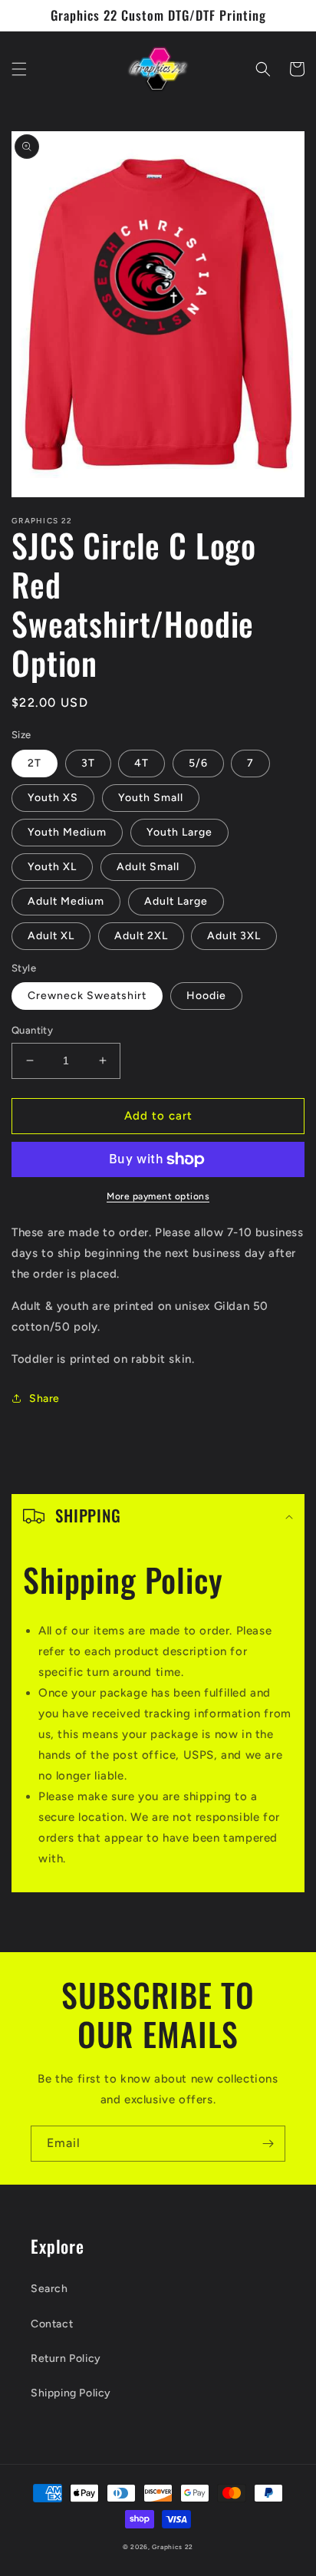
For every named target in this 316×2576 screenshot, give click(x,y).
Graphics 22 (173, 2547)
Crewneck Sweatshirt (87, 996)
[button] (19, 69)
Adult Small (148, 867)
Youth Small (151, 798)
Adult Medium (66, 901)
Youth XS (53, 798)
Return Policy (66, 2358)
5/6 (198, 763)
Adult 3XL (234, 936)
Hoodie (206, 996)
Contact (52, 2324)
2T (35, 763)
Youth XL (52, 867)
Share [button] (44, 1398)
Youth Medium (67, 832)
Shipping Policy (71, 2393)
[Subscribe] (268, 2144)
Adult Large (176, 901)
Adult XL (51, 936)
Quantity (32, 1030)
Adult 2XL (141, 936)
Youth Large (179, 832)
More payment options (158, 1196)
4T (142, 763)
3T (88, 763)
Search (49, 2289)
